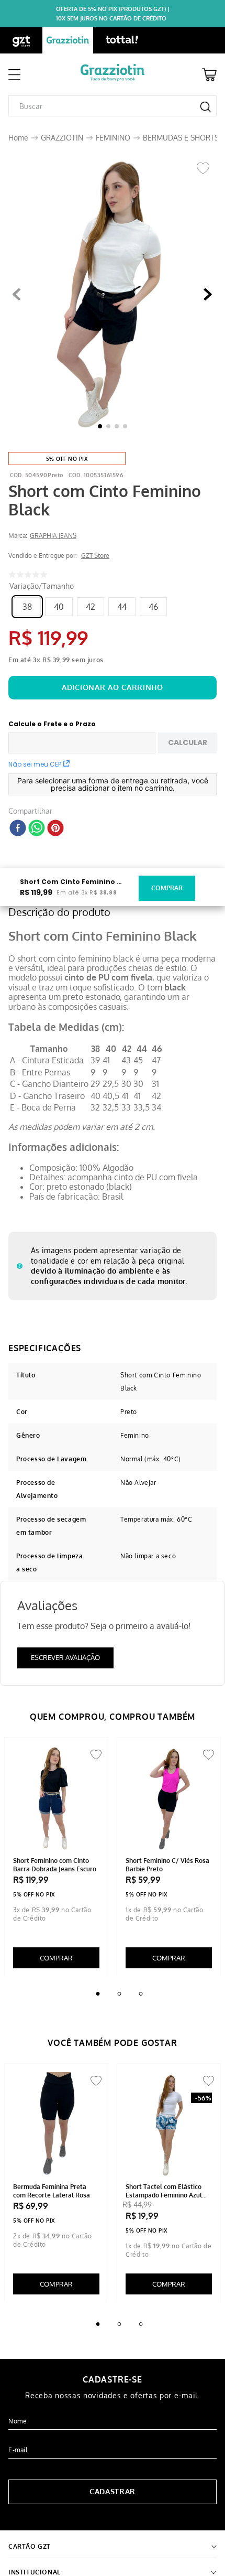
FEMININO (113, 138)
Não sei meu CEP (35, 764)
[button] (113, 295)
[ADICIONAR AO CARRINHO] (113, 688)
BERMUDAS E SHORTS (181, 138)
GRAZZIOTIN (62, 138)
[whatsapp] (37, 829)
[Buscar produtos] (205, 107)
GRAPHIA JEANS (53, 536)
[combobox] (113, 106)
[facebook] (18, 829)
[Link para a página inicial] (18, 138)
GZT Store (95, 556)
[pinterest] (55, 829)
